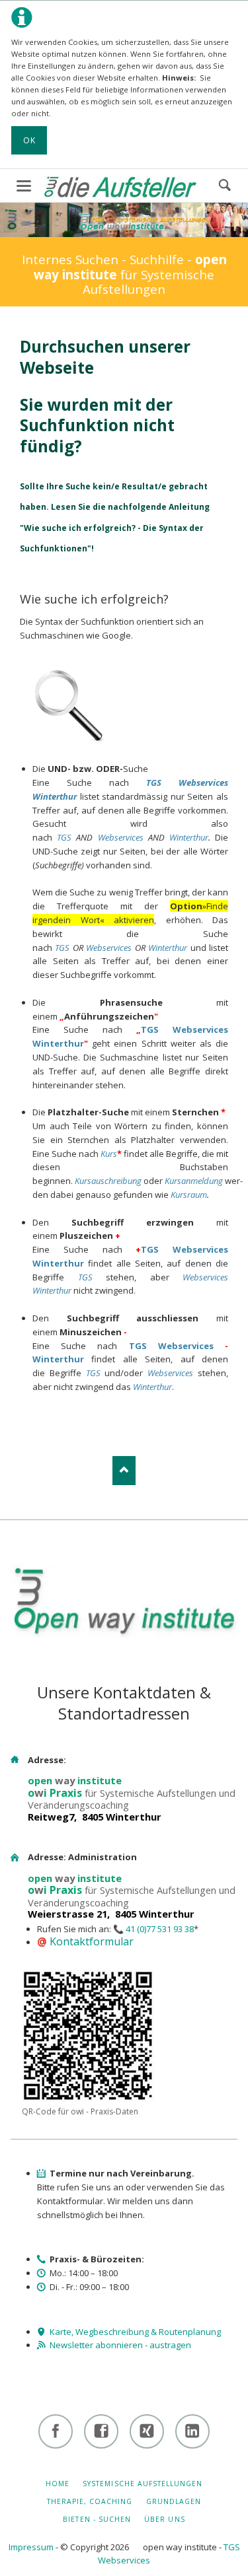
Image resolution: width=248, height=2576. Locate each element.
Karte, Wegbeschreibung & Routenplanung (135, 2332)
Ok (29, 140)
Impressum (31, 2547)
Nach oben (124, 1470)
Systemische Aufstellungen (143, 2484)
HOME (58, 2484)
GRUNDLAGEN (174, 2501)
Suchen (225, 186)
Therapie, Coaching (90, 2501)
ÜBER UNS (164, 2519)
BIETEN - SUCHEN (97, 2519)
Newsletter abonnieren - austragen (120, 2345)
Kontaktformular (92, 1941)
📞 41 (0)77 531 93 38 (153, 1929)
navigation (24, 186)
